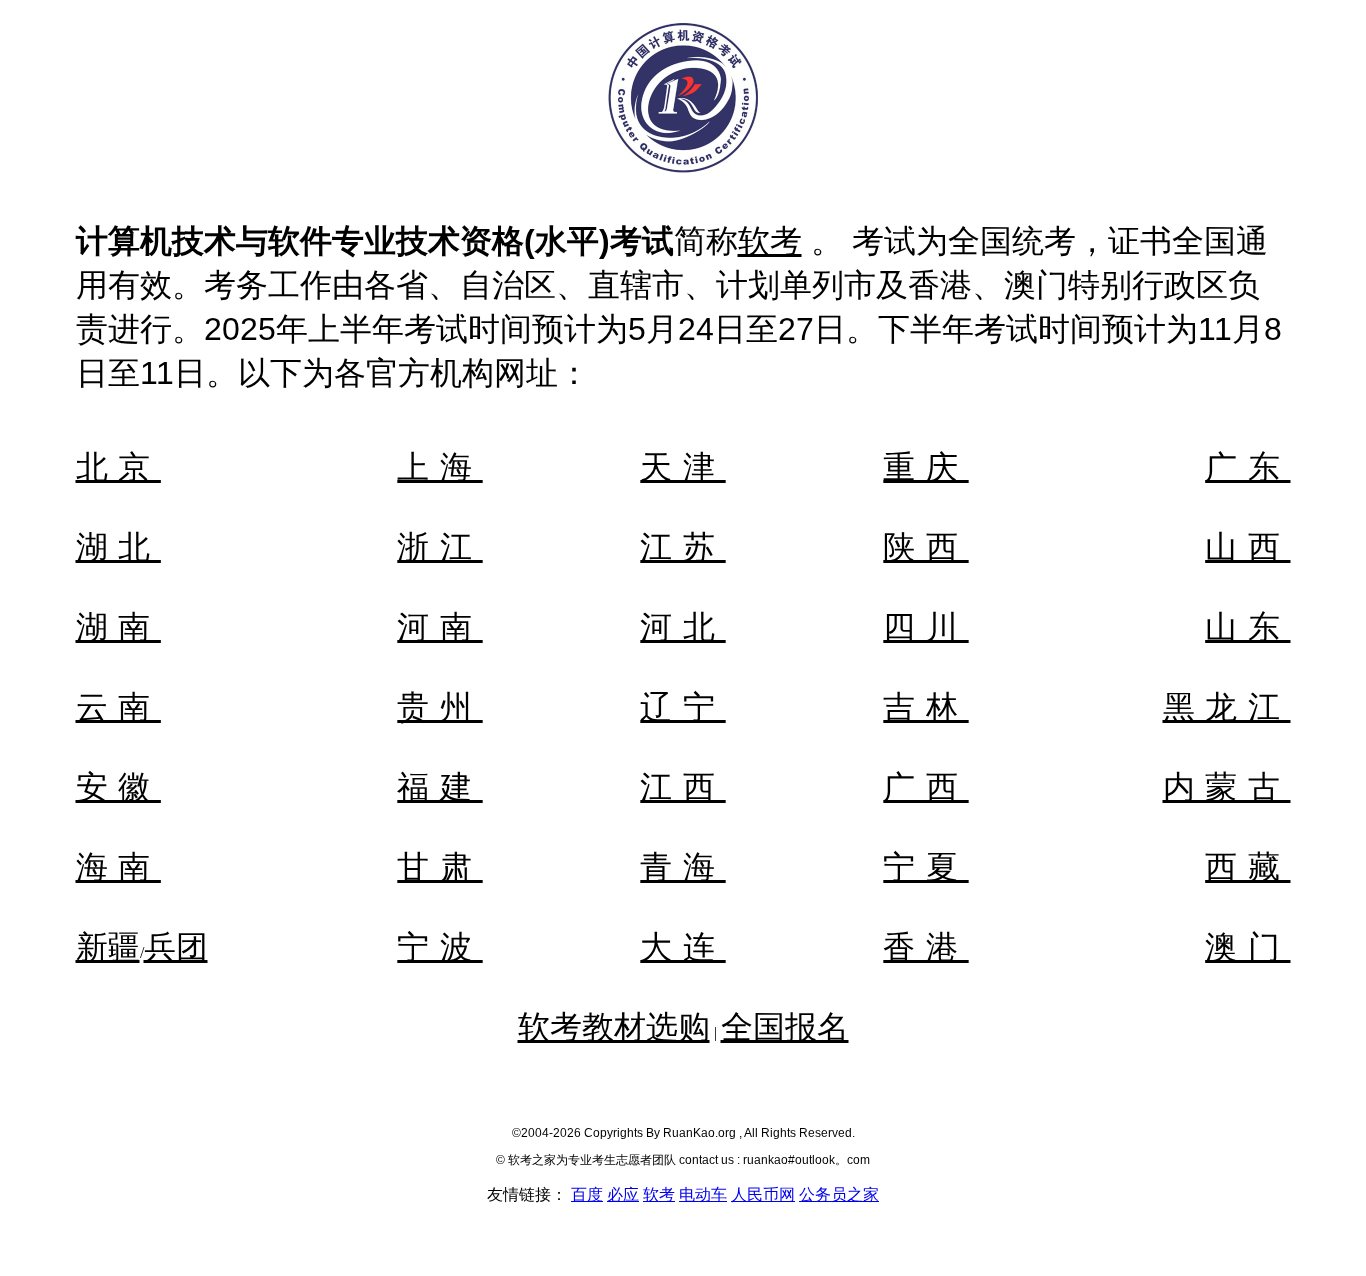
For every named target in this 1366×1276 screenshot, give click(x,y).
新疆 (108, 947)
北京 (118, 467)
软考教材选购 (614, 1027)
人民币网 (763, 1194)
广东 (1247, 467)
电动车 (703, 1194)
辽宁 (682, 707)
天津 (682, 467)
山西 (1247, 547)
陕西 (925, 547)
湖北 (118, 547)
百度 (587, 1194)
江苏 (682, 547)
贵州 (439, 707)
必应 (623, 1194)
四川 (925, 627)
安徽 (118, 787)
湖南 (118, 627)
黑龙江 (1227, 707)
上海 (439, 467)
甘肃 (439, 867)
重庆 (925, 467)
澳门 (1247, 947)
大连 (682, 947)
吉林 (925, 707)
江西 (682, 787)
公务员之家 (839, 1194)
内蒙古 (1227, 787)
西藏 (1247, 867)
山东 (1247, 627)
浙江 (439, 547)
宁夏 (925, 867)
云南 (118, 707)
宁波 (439, 947)
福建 (439, 787)
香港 (925, 947)
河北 (682, 627)
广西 (925, 787)
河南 (439, 627)
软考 (770, 241)
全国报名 (785, 1027)
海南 (118, 867)
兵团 (176, 947)
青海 (682, 867)
